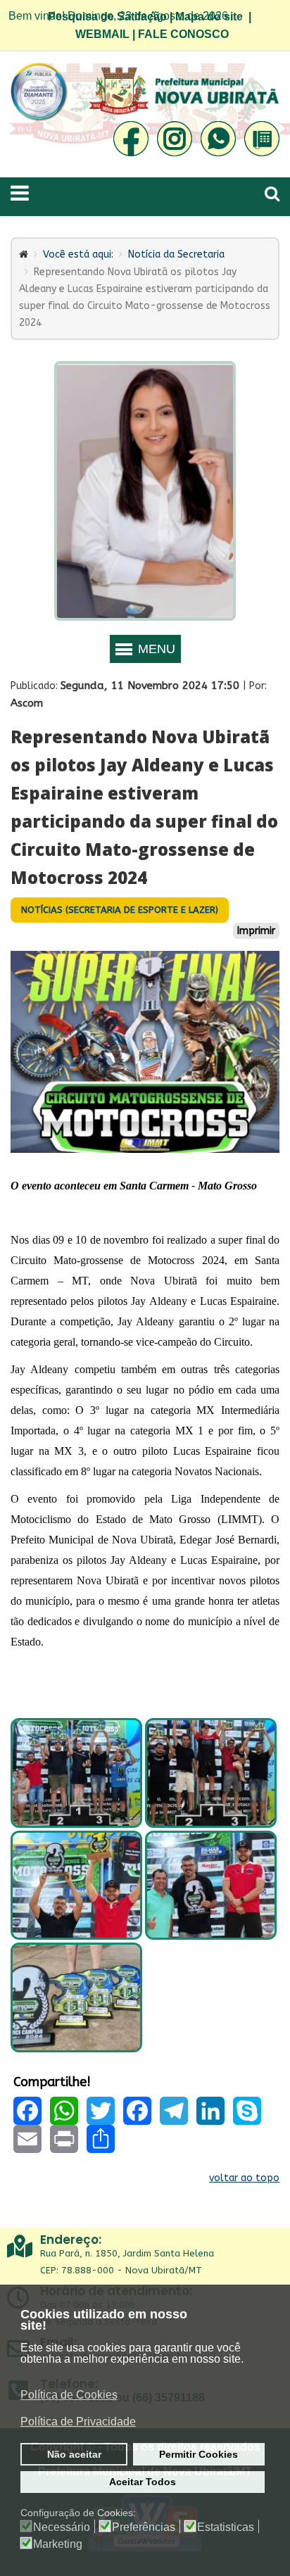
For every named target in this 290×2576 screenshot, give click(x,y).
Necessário (62, 2527)
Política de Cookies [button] (69, 2395)
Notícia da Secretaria (176, 254)
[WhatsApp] (64, 2111)
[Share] (101, 2139)
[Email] (27, 2139)
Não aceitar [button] (74, 2454)
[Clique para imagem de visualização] (145, 1052)
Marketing (58, 2544)
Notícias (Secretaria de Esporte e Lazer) (120, 910)
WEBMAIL (102, 34)
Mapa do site (209, 17)
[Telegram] (174, 2111)
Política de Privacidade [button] (78, 2422)
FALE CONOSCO (183, 34)
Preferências (144, 2527)
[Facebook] (27, 2111)
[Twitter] (101, 2111)
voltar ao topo (244, 2178)
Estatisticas (226, 2527)
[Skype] (247, 2111)
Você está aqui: (78, 254)
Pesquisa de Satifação (107, 17)
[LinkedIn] (210, 2111)
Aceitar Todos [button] (143, 2482)
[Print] (64, 2139)
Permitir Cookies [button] (198, 2454)
